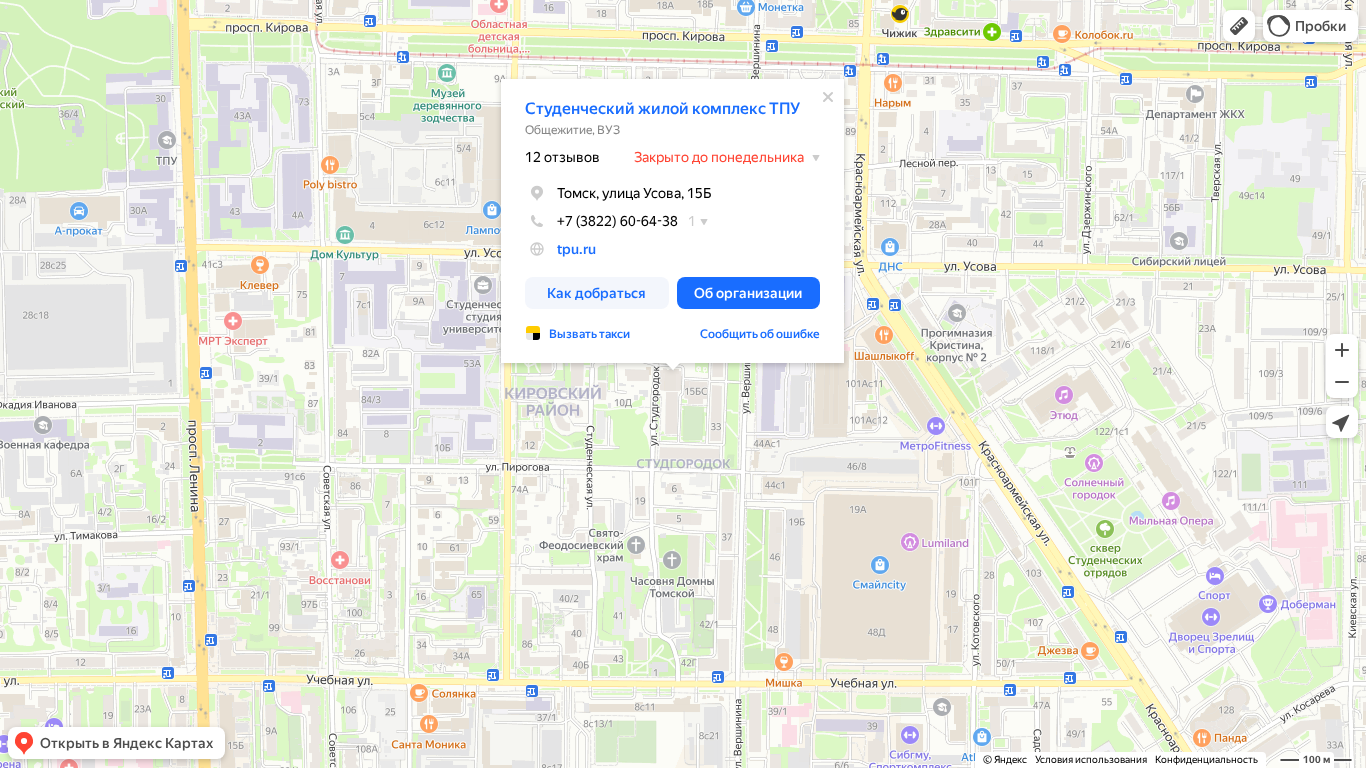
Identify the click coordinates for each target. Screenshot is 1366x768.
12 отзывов (562, 157)
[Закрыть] (828, 97)
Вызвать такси (589, 334)
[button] (1239, 26)
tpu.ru (576, 249)
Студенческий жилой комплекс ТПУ (662, 108)
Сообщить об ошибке (760, 334)
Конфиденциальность (1206, 759)
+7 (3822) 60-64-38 (617, 221)
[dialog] (672, 221)
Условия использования (1091, 759)
